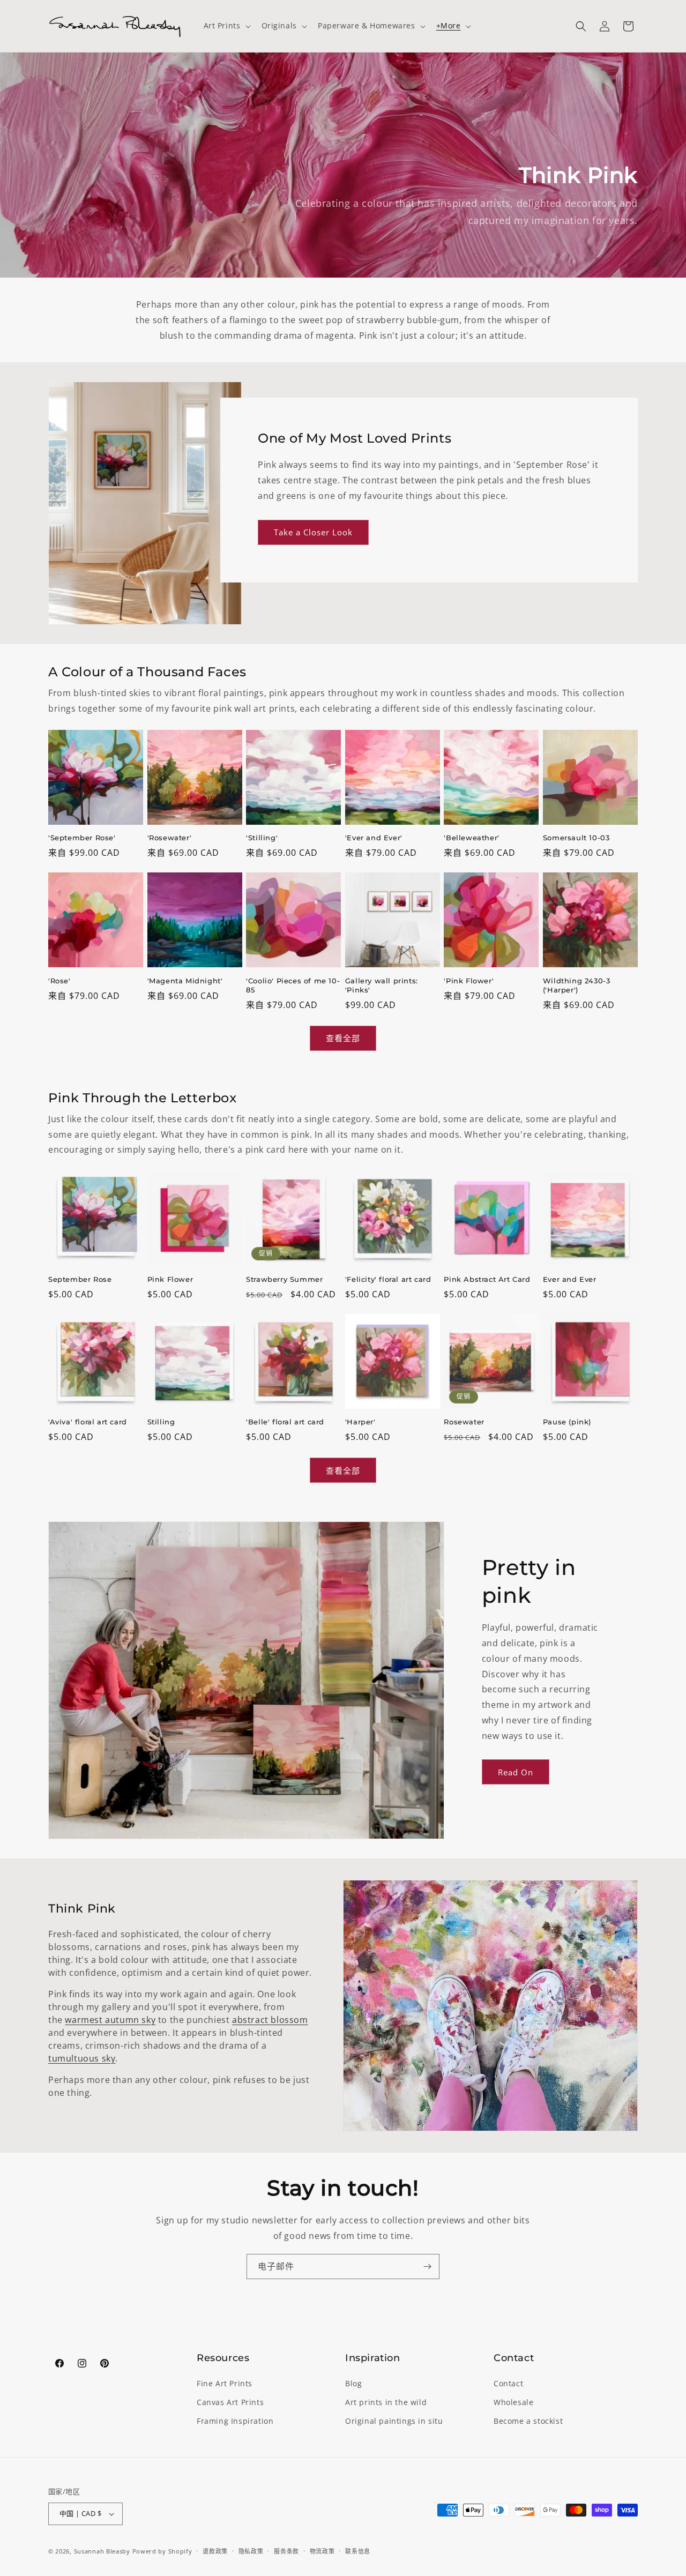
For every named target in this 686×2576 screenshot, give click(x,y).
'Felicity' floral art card (388, 1279)
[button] (226, 26)
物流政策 (322, 2551)
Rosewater (464, 1422)
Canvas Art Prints (230, 2402)
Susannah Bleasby (102, 2551)
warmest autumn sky (110, 2020)
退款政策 (215, 2551)
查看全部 (343, 1038)
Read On (516, 1772)
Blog (353, 2383)
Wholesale (513, 2402)
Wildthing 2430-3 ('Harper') (577, 985)
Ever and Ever (570, 1279)
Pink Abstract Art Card (487, 1279)
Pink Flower (170, 1279)
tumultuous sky (82, 2058)
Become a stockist (528, 2421)
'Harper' (360, 1422)
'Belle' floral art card (285, 1422)
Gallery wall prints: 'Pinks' (382, 985)
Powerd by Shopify (162, 2551)
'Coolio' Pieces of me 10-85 (293, 985)
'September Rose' (82, 838)
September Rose (80, 1279)
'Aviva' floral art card (88, 1422)
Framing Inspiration (235, 2421)
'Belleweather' (471, 838)
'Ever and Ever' (374, 838)
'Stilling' (262, 838)
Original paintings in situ (394, 2421)
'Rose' (59, 981)
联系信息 (358, 2551)
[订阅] (427, 2267)
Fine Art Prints (225, 2383)
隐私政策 (251, 2551)
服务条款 (286, 2551)
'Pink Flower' (469, 981)
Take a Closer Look (313, 532)
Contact (508, 2383)
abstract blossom (270, 2020)
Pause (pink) (567, 1422)
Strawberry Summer (284, 1279)
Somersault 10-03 (576, 838)
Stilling (161, 1422)
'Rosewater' (170, 838)
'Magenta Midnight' (185, 981)
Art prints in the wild (386, 2402)
